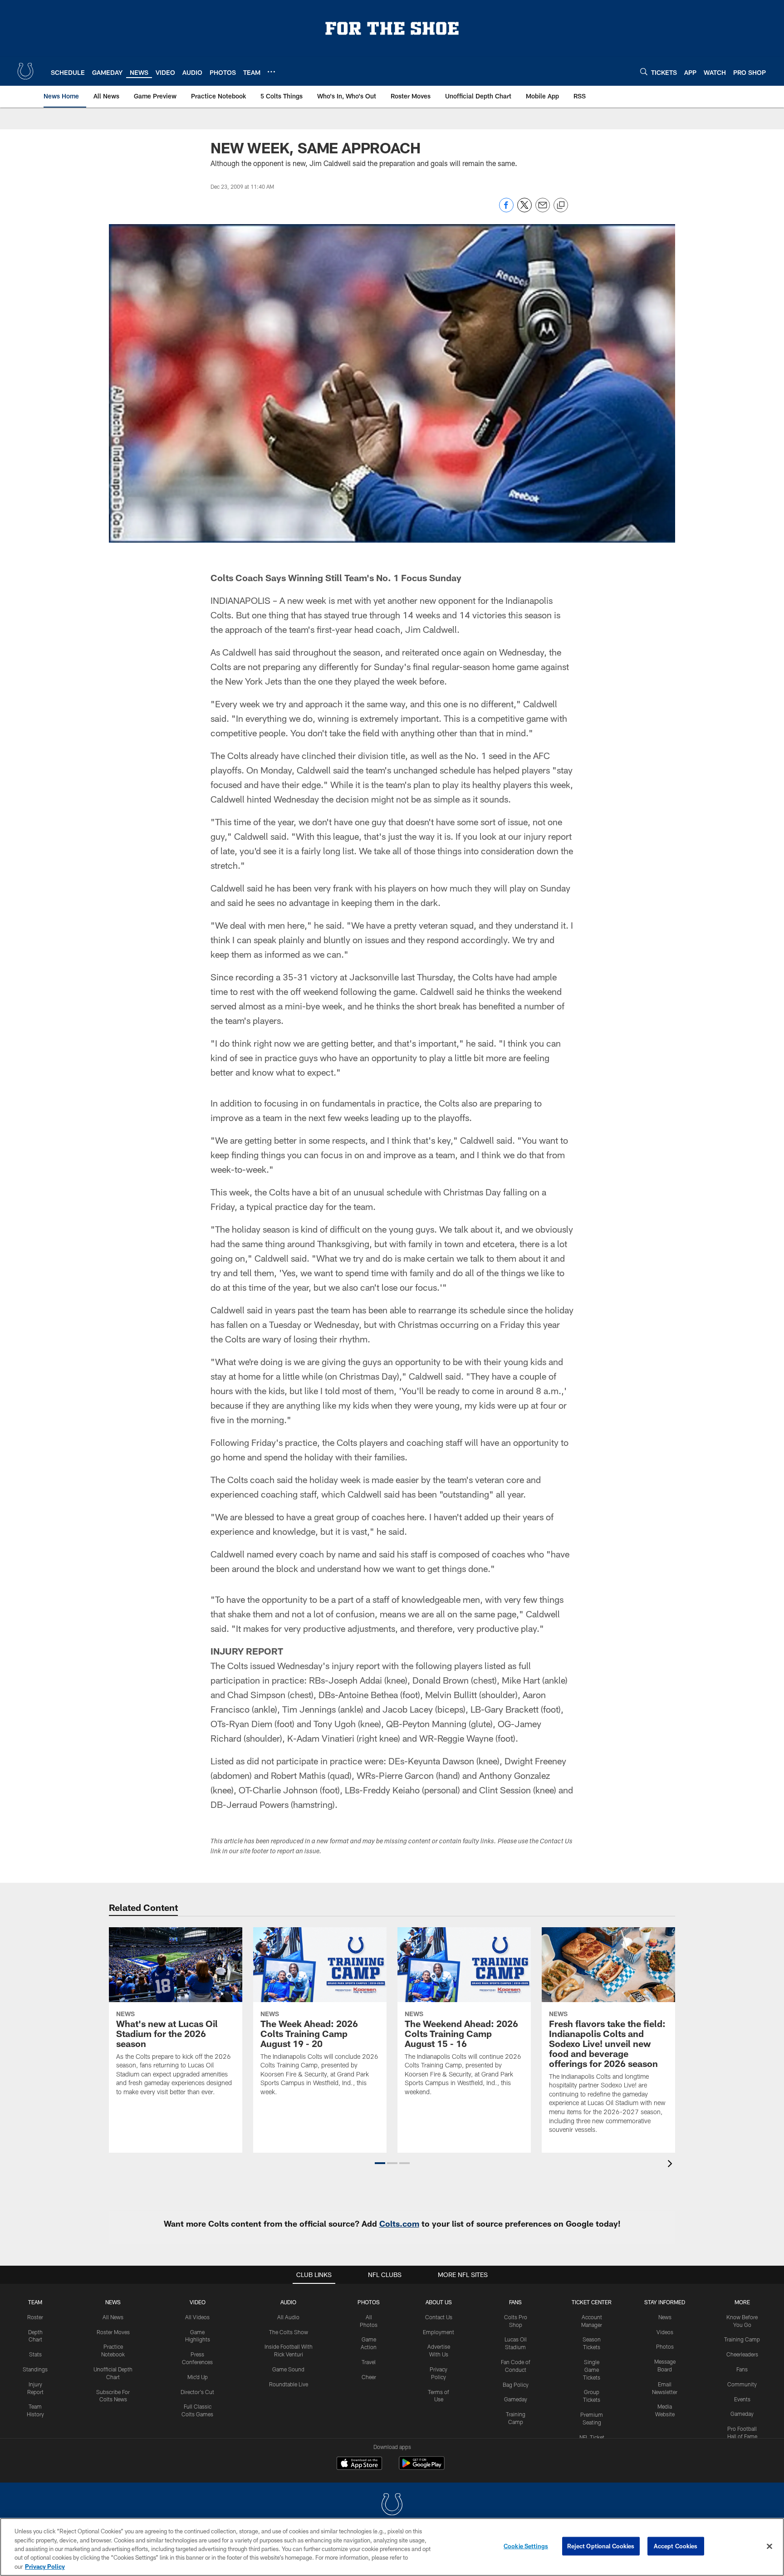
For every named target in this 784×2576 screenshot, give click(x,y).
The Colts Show (289, 2332)
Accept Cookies (676, 2546)
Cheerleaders (742, 2354)
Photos (369, 2302)
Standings (35, 2369)
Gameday (516, 2399)
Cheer (369, 2377)
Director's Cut (197, 2392)
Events (742, 2399)
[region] (392, 2547)
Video (198, 2302)
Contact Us (439, 2317)
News (113, 2302)
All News (113, 2317)
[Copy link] (561, 206)
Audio (288, 2302)
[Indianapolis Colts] (392, 2505)
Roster (35, 2317)
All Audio (288, 2317)
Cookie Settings (526, 2546)
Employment (439, 2332)
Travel (369, 2362)
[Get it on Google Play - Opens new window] (422, 2468)
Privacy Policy (45, 2566)
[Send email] (543, 210)
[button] (380, 2163)
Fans (742, 2369)
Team (35, 2302)
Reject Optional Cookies (601, 2546)
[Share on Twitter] (524, 210)
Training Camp (742, 2339)
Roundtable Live (289, 2384)
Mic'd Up (198, 2377)
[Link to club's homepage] (25, 71)
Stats (35, 2354)
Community (742, 2384)
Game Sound (288, 2369)
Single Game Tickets (592, 2370)
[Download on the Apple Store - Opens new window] (359, 2464)
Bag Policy (516, 2385)
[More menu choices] (271, 72)
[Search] (644, 71)
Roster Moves (113, 2332)
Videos (665, 2332)
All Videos (197, 2317)
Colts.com (399, 2223)
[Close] (769, 2547)
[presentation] (671, 2165)
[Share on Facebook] (506, 210)
